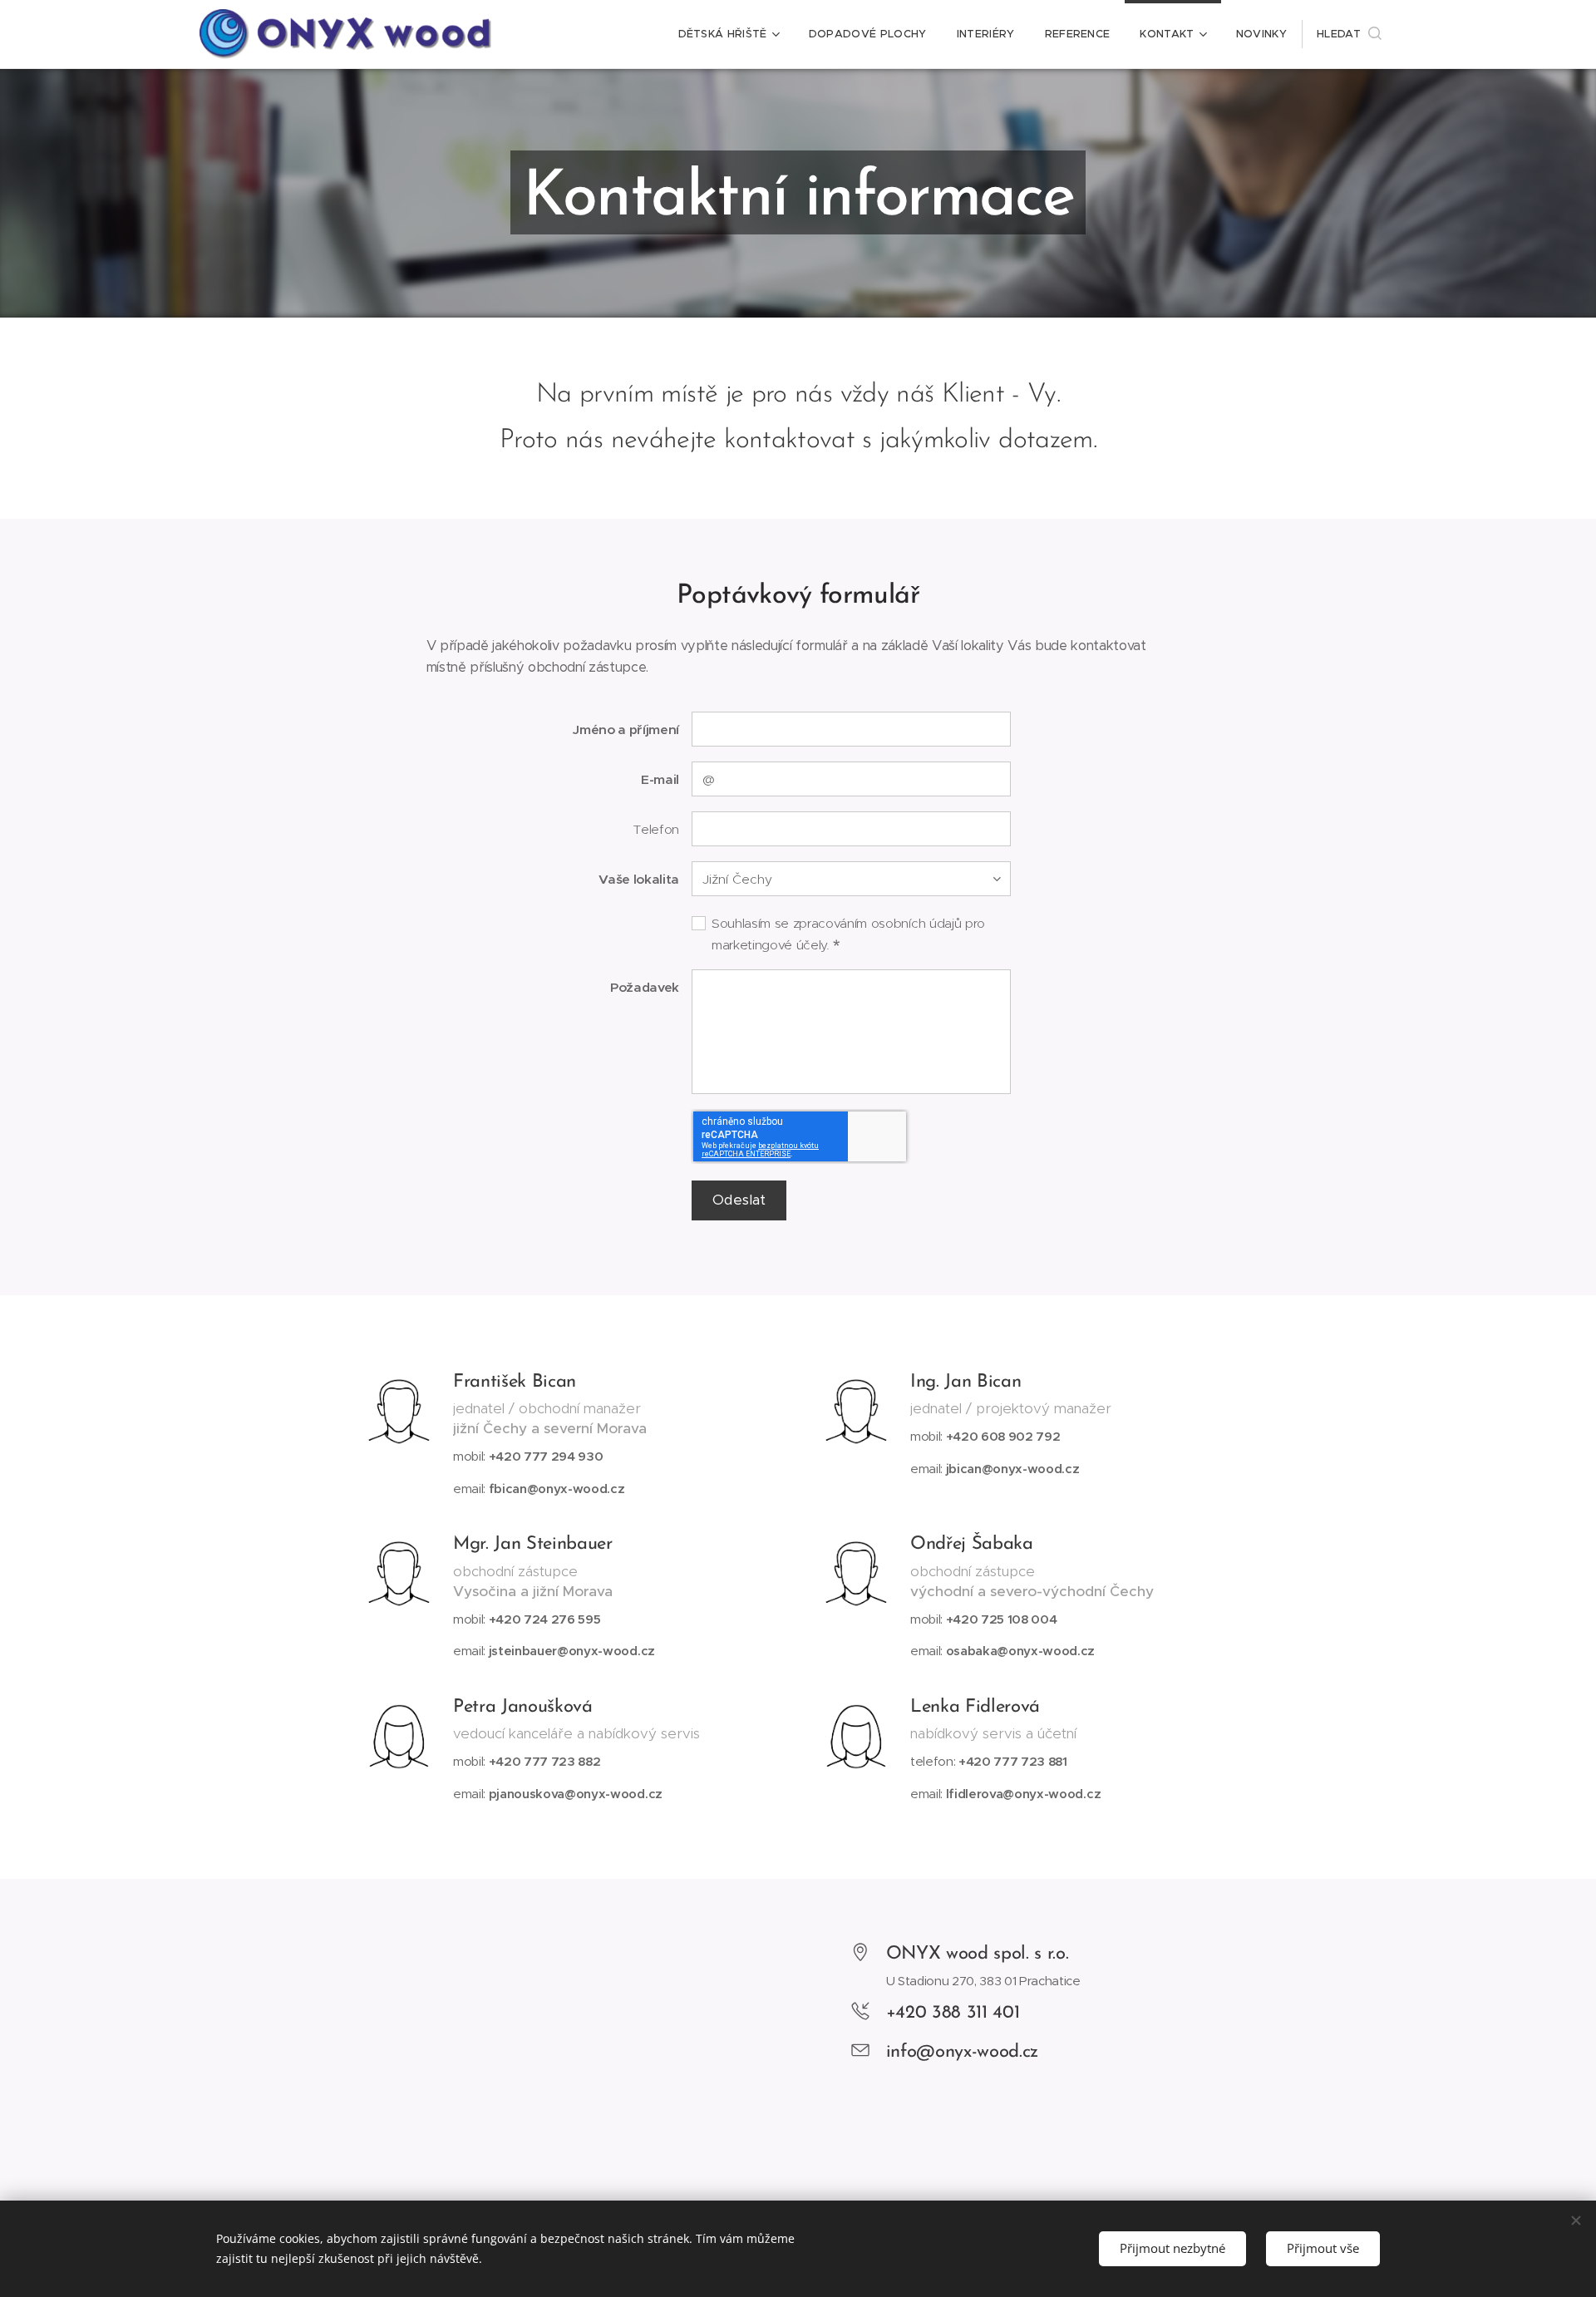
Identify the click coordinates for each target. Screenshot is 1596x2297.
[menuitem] (729, 34)
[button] (1349, 34)
